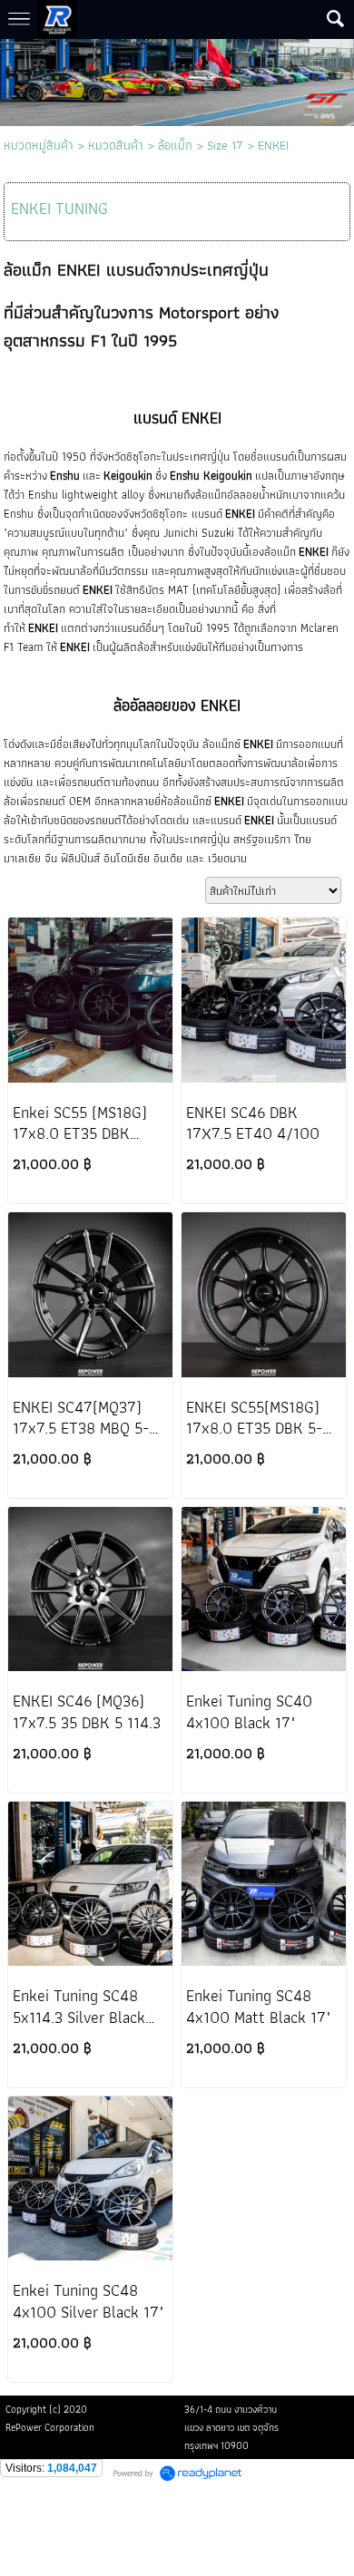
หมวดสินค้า (116, 145)
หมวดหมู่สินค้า (39, 145)
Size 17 (225, 145)
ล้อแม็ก (175, 145)
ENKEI (273, 145)
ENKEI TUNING (59, 208)
